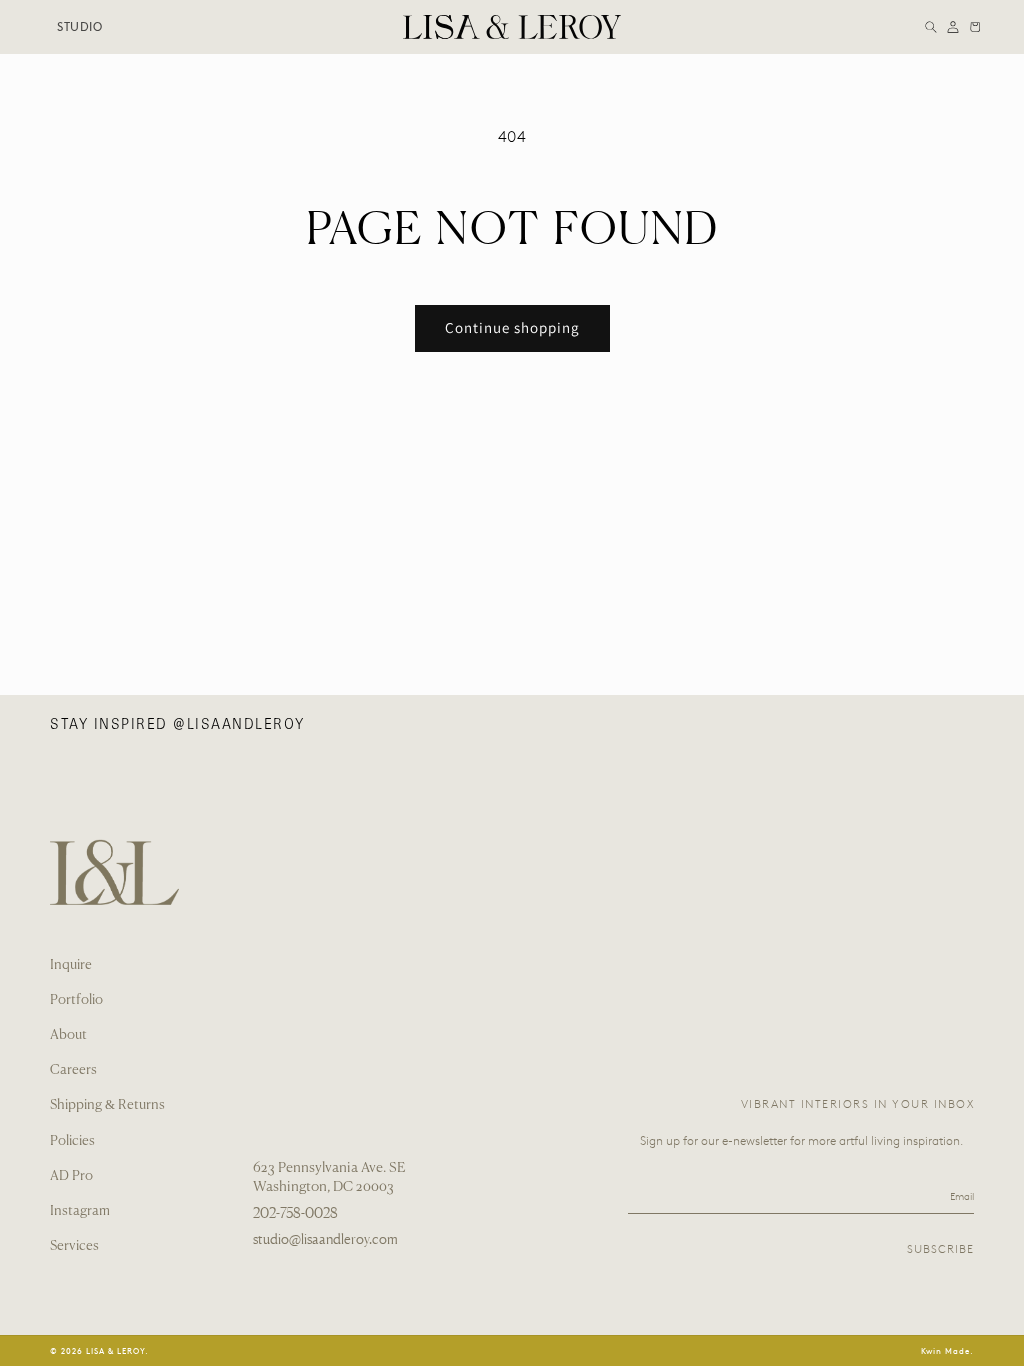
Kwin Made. (947, 1350)
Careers (73, 1070)
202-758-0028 (295, 1213)
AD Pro (71, 1176)
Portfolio (76, 1000)
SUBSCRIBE (940, 1249)
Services (74, 1246)
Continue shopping (512, 327)
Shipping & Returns (107, 1105)
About (68, 1035)
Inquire (71, 965)
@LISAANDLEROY (239, 724)
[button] (931, 27)
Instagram (80, 1211)
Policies (72, 1141)
